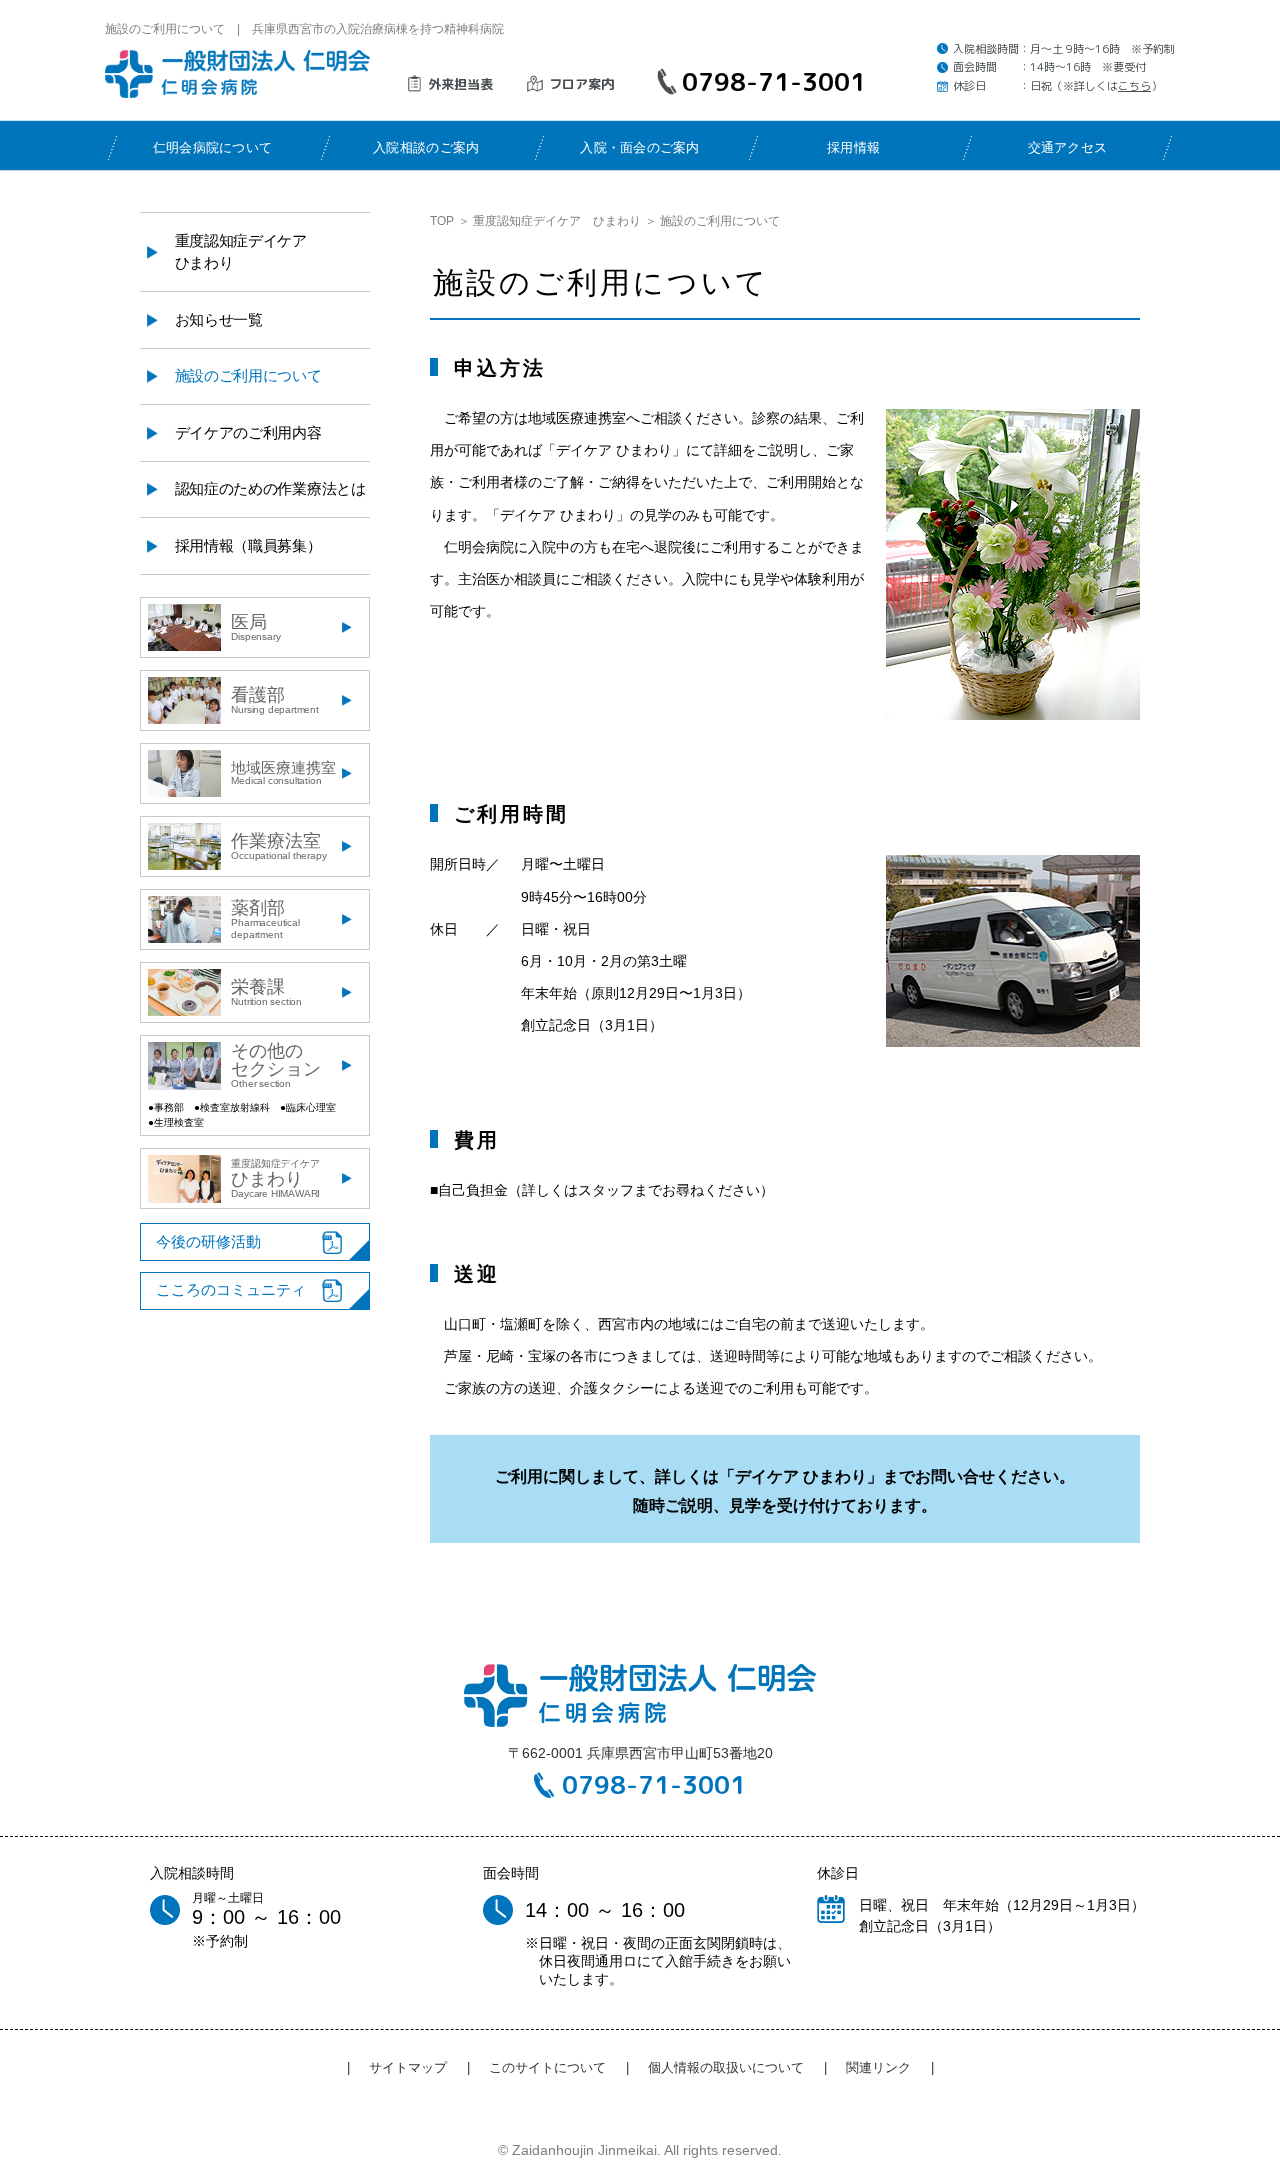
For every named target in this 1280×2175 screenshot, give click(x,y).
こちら (1134, 86)
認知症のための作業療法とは (270, 488)
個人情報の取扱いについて (726, 2067)
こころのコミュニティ (231, 1289)
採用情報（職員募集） (248, 545)
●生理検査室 (176, 1122)
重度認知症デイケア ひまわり (557, 221)
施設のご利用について (248, 375)
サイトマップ (408, 2067)
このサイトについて (547, 2067)
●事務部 (166, 1107)
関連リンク (878, 2067)
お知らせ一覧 (219, 319)
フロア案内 (581, 84)
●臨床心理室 (308, 1107)
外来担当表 (460, 84)
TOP (442, 221)
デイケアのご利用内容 (248, 432)
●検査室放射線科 (232, 1107)
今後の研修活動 (208, 1241)
